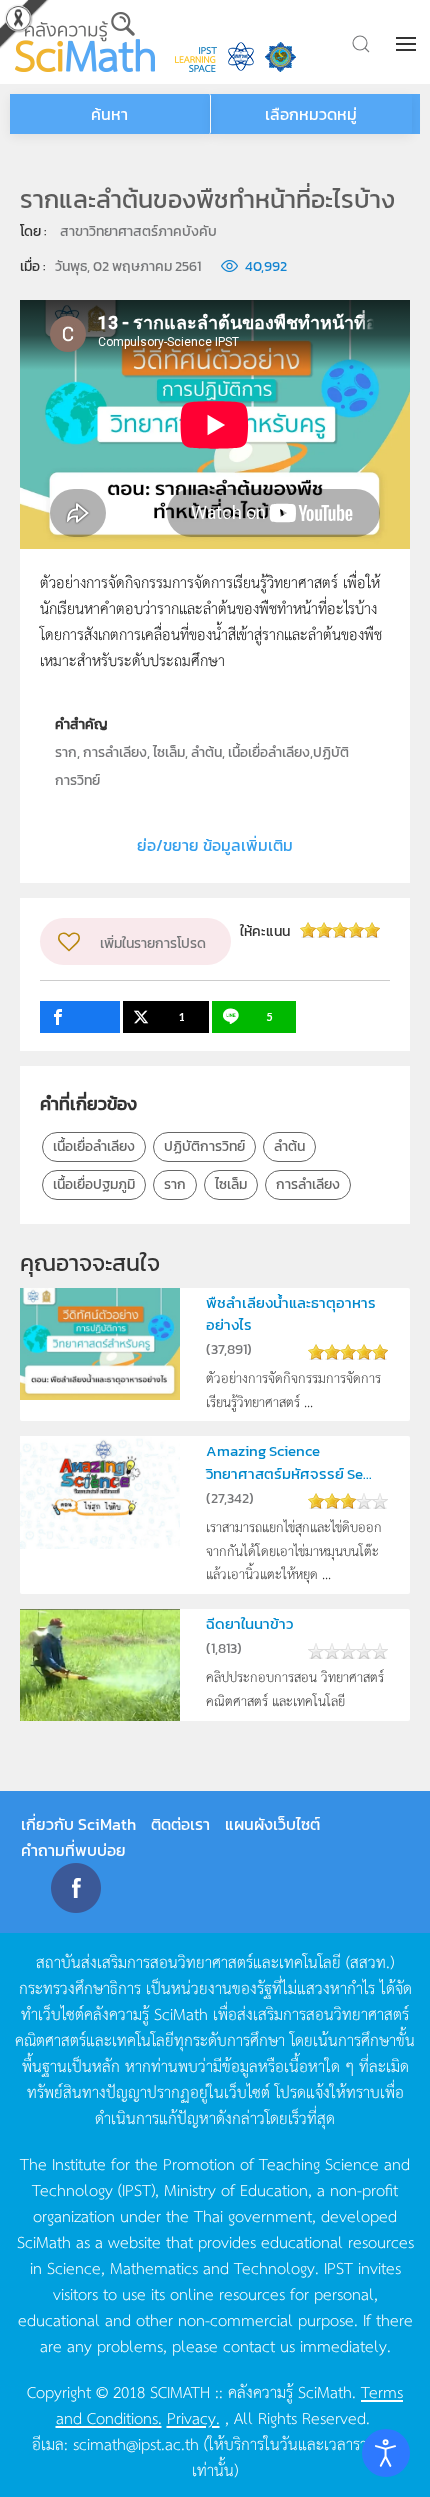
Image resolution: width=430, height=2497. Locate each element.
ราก (175, 1184)
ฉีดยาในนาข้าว (249, 1623)
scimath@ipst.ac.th (136, 2443)
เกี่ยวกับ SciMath (78, 1824)
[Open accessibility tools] (386, 2453)
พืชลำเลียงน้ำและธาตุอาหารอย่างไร (291, 1313)
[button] (408, 44)
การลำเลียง (308, 1184)
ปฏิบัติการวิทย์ (204, 1146)
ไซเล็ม (231, 1184)
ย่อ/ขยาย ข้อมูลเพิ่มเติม (215, 845)
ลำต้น (289, 1146)
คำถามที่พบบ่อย (73, 1850)
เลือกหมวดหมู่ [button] (311, 114)
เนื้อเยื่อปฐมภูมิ (94, 1184)
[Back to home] (85, 42)
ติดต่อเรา (180, 1824)
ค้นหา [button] (109, 114)
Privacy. (193, 2417)
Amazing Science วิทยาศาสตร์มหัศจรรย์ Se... (289, 1461)
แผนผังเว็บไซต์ (272, 1824)
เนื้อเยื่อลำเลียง (94, 1146)
